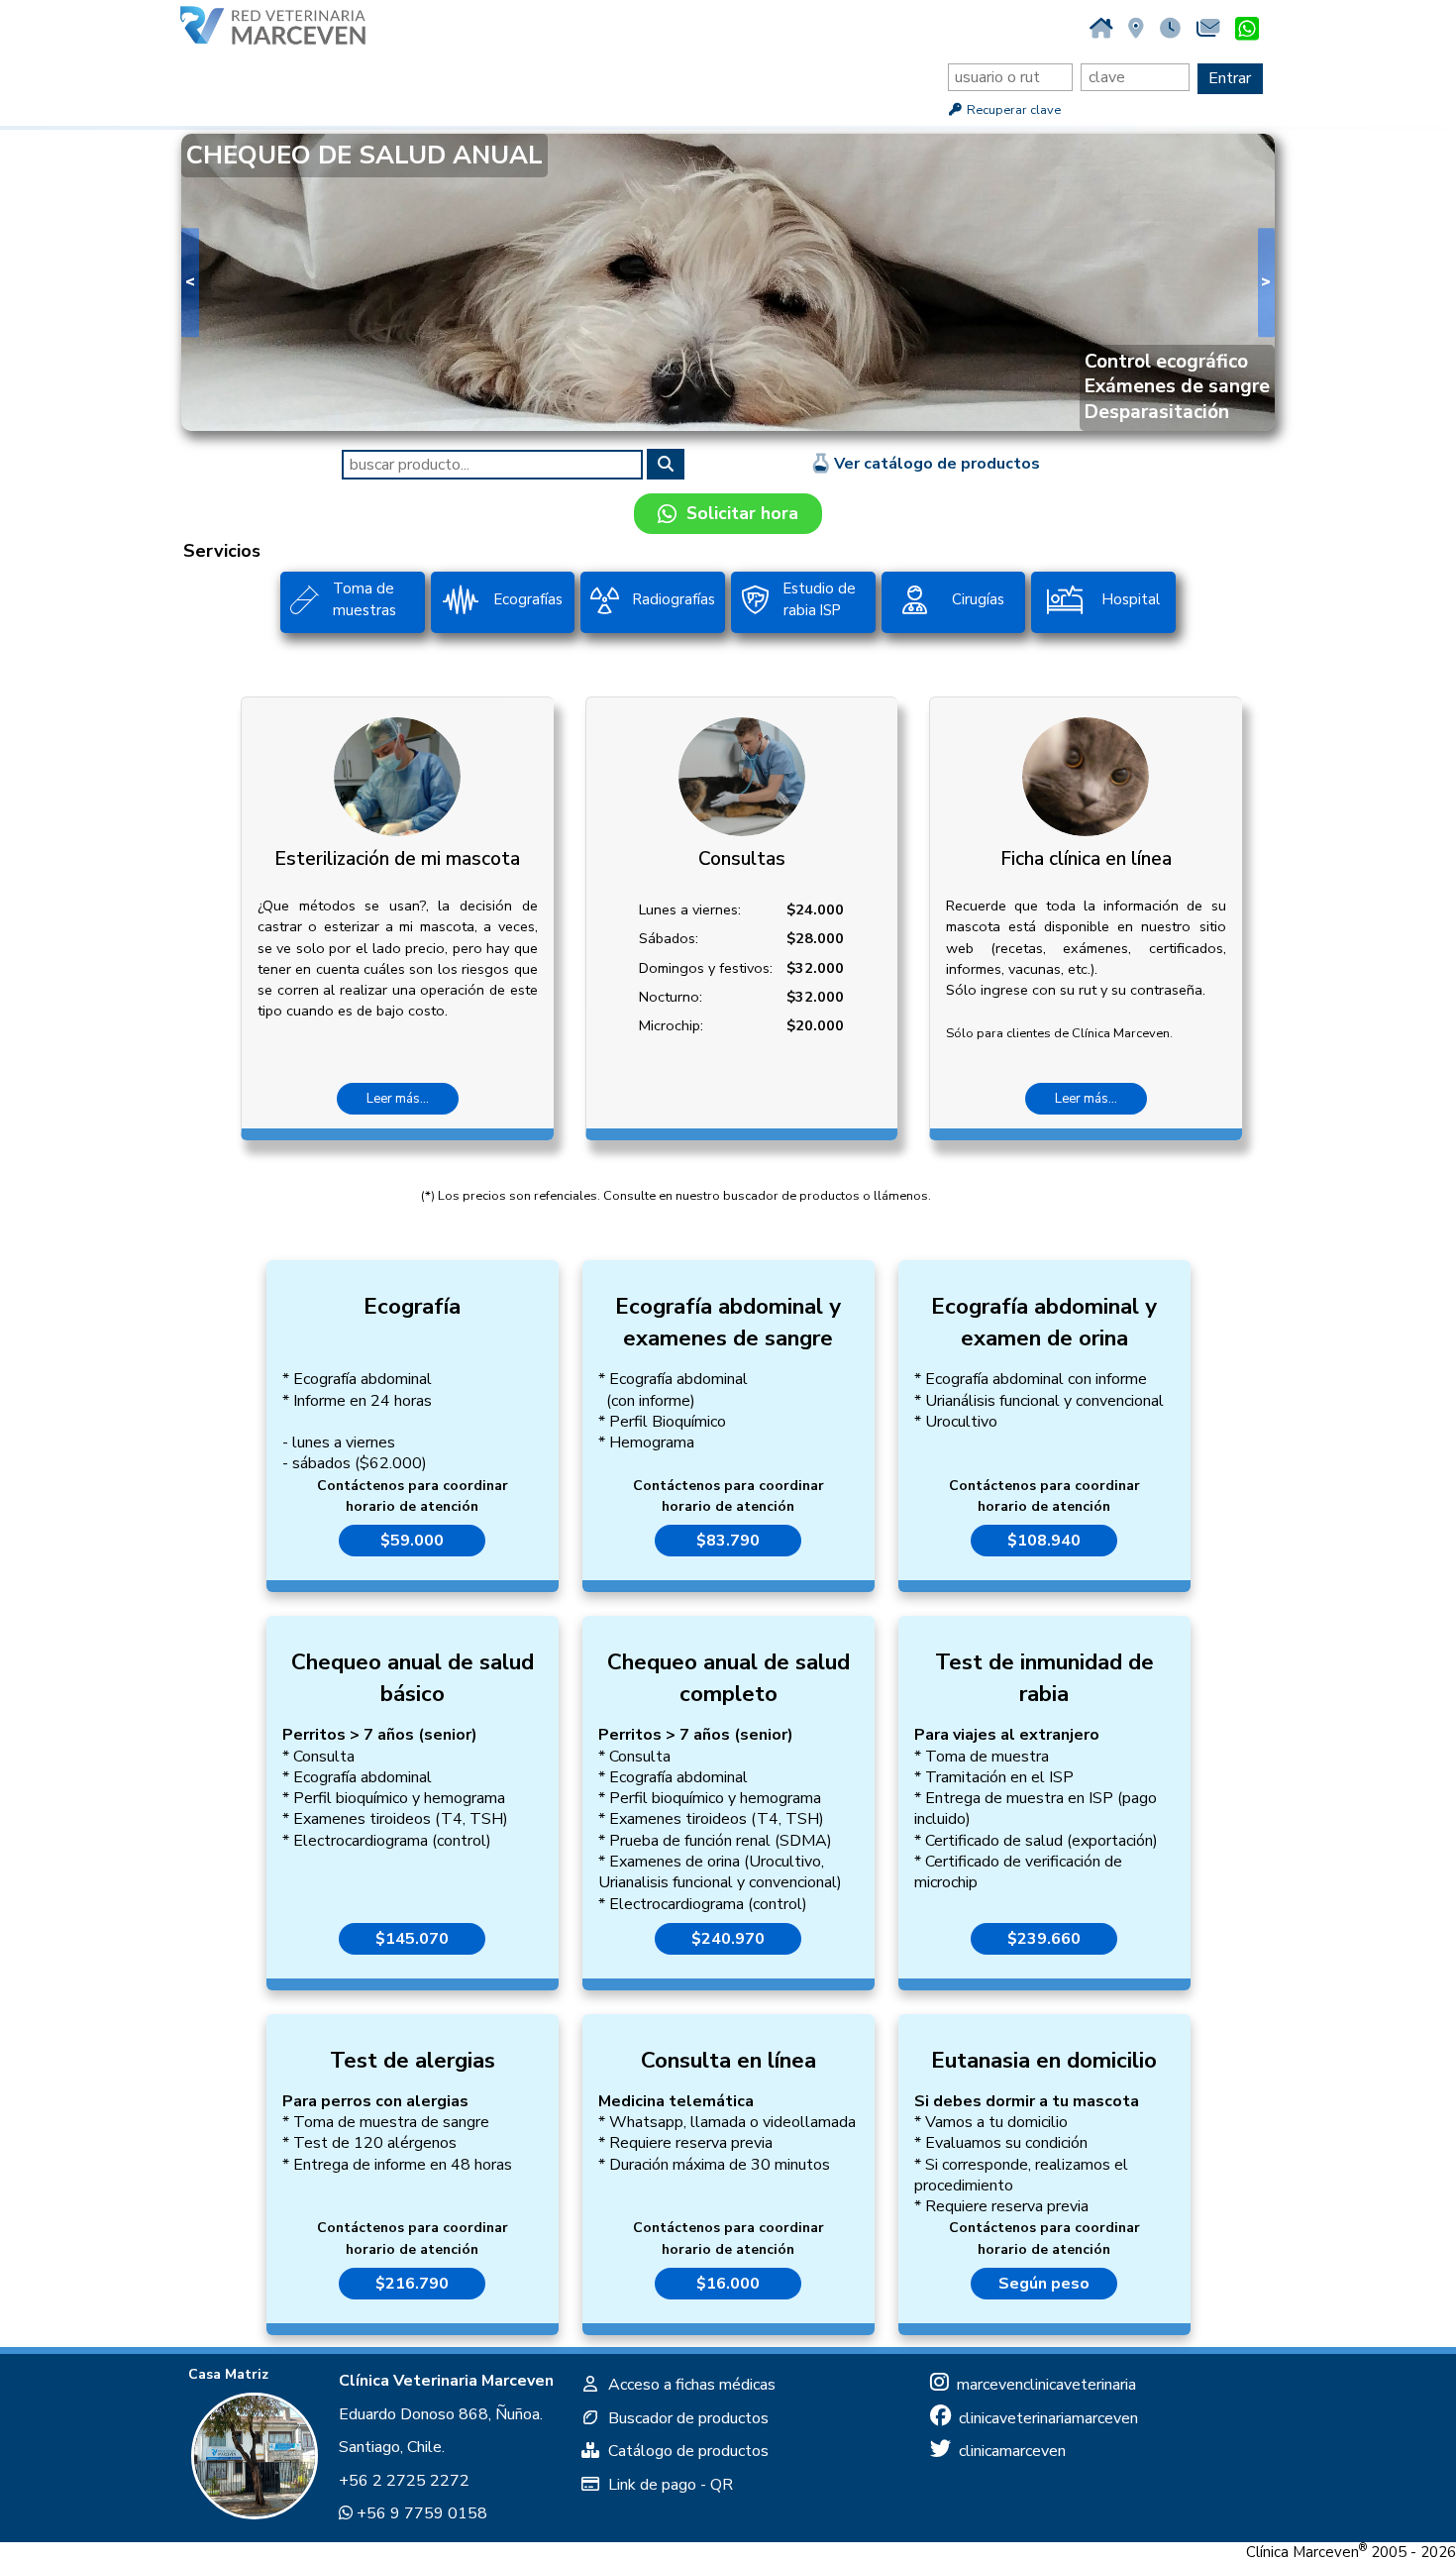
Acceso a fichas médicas (688, 2385)
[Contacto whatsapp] (1247, 30)
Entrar (1230, 78)
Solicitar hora (737, 513)
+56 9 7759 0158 (420, 2513)
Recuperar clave (1012, 110)
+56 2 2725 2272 (404, 2481)
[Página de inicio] (1101, 29)
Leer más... (398, 1099)
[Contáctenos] (1208, 29)
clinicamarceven (1008, 2451)
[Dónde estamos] (1136, 29)
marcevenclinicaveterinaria (1042, 2385)
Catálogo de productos (684, 2451)
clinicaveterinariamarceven (1044, 2418)
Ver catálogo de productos (935, 464)
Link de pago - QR (667, 2485)
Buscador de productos (684, 2418)
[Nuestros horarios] (1170, 29)
